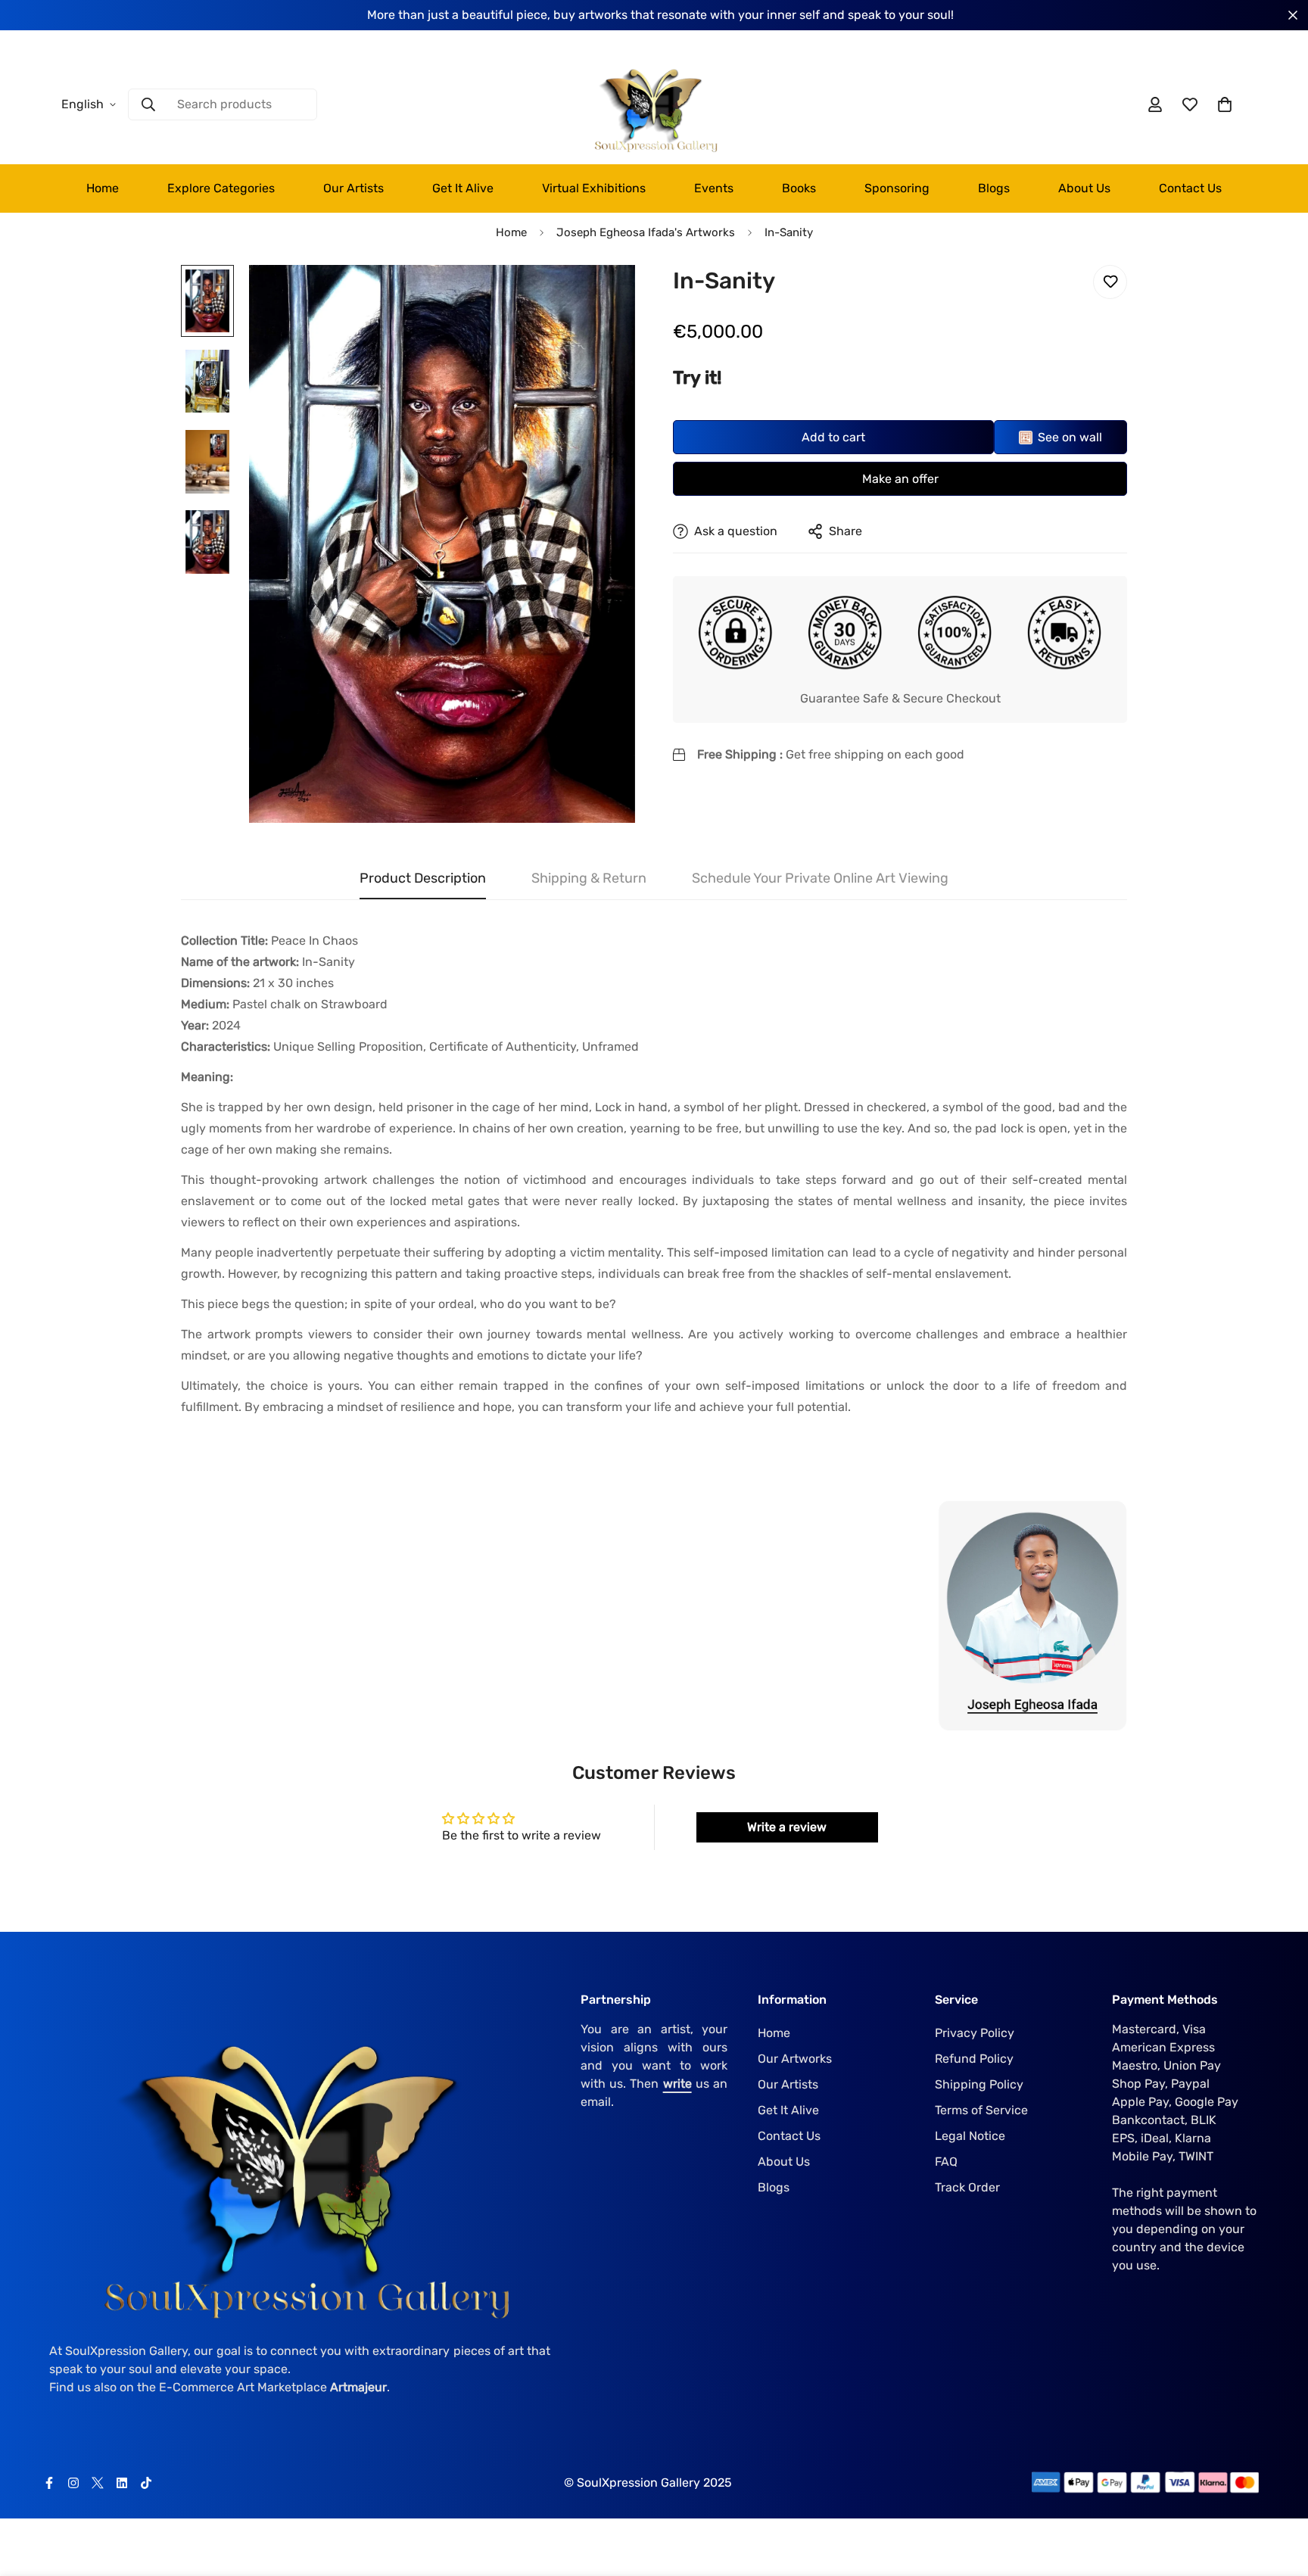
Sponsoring (897, 188)
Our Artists (353, 188)
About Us (1084, 188)
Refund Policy (974, 2058)
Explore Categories (221, 188)
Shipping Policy (979, 2084)
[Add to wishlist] (1110, 282)
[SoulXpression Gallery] (654, 105)
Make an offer (900, 479)
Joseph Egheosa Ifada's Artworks (646, 232)
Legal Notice (970, 2135)
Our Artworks (795, 2058)
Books (799, 188)
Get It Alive (463, 188)
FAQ (946, 2161)
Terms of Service (981, 2109)
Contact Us (1190, 188)
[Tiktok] (146, 2483)
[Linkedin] (122, 2483)
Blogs (994, 188)
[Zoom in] (603, 297)
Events (714, 188)
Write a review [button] (787, 1827)
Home (103, 188)
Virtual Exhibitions (594, 188)
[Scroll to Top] (1278, 2493)
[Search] (148, 104)
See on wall (1070, 437)
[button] (1225, 104)
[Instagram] (73, 2483)
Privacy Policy (975, 2032)
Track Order (967, 2187)
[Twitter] (98, 2483)
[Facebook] (49, 2483)
